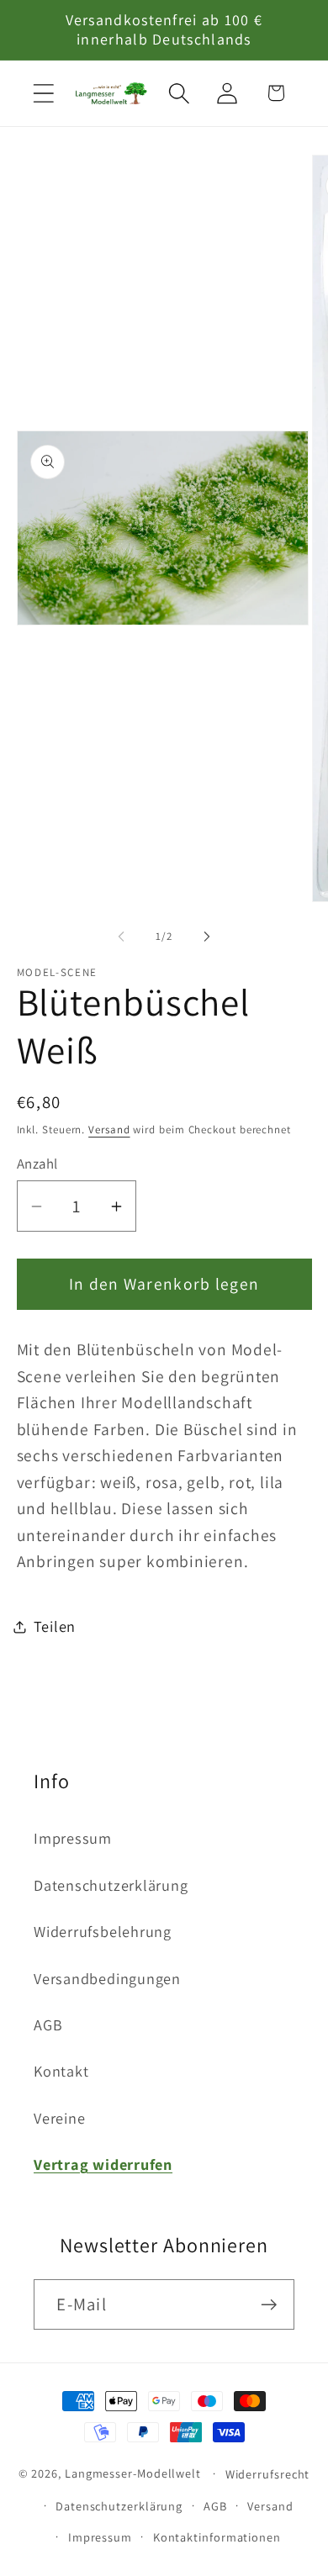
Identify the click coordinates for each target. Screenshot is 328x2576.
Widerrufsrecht (268, 2474)
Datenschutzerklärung (111, 1885)
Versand (109, 1130)
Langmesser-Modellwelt (133, 2473)
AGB (48, 2024)
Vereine (59, 2118)
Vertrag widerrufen (103, 2164)
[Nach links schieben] (121, 937)
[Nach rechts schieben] (207, 937)
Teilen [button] (55, 1626)
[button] (43, 93)
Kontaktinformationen (217, 2537)
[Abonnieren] (270, 2305)
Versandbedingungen (107, 1978)
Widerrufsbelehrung (103, 1931)
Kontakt (61, 2071)
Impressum (73, 1838)
